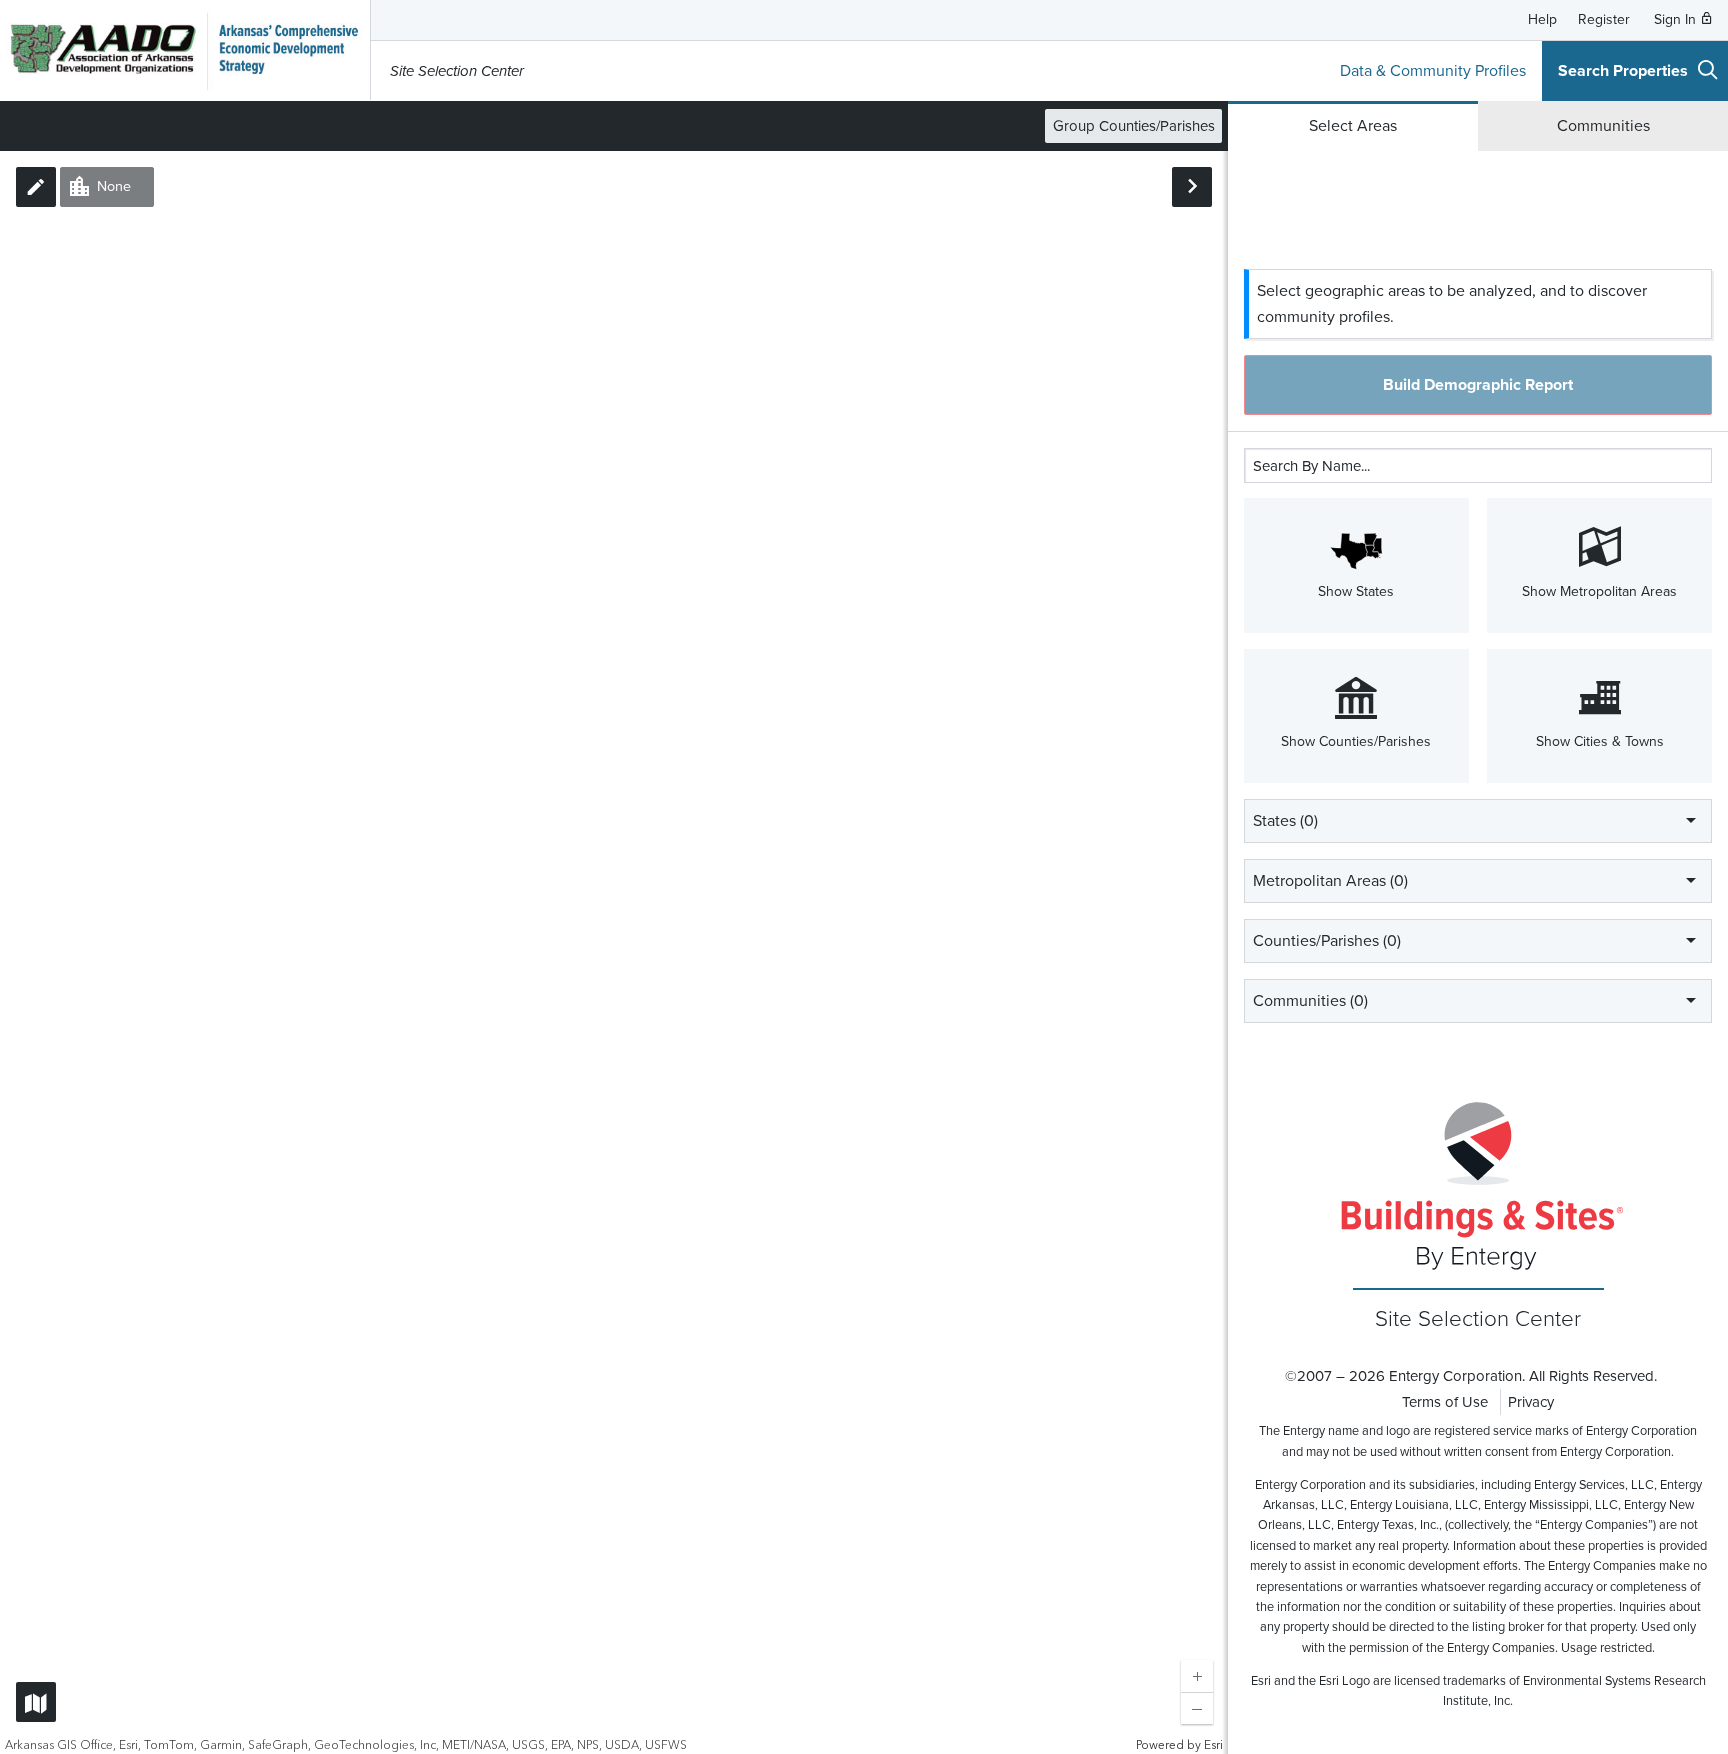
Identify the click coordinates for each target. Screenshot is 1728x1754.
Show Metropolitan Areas (1599, 591)
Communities (1603, 126)
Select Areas (1353, 126)
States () (1285, 821)
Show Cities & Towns (1600, 741)
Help (1542, 19)
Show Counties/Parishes (1356, 741)
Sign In (1677, 19)
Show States (1356, 591)
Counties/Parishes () (1327, 941)
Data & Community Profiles (1433, 71)
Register (1604, 19)
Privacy (1531, 1402)
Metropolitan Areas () (1330, 881)
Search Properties (1623, 71)
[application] (614, 952)
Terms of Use (1445, 1402)
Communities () (1310, 1001)
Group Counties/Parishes (1134, 126)
